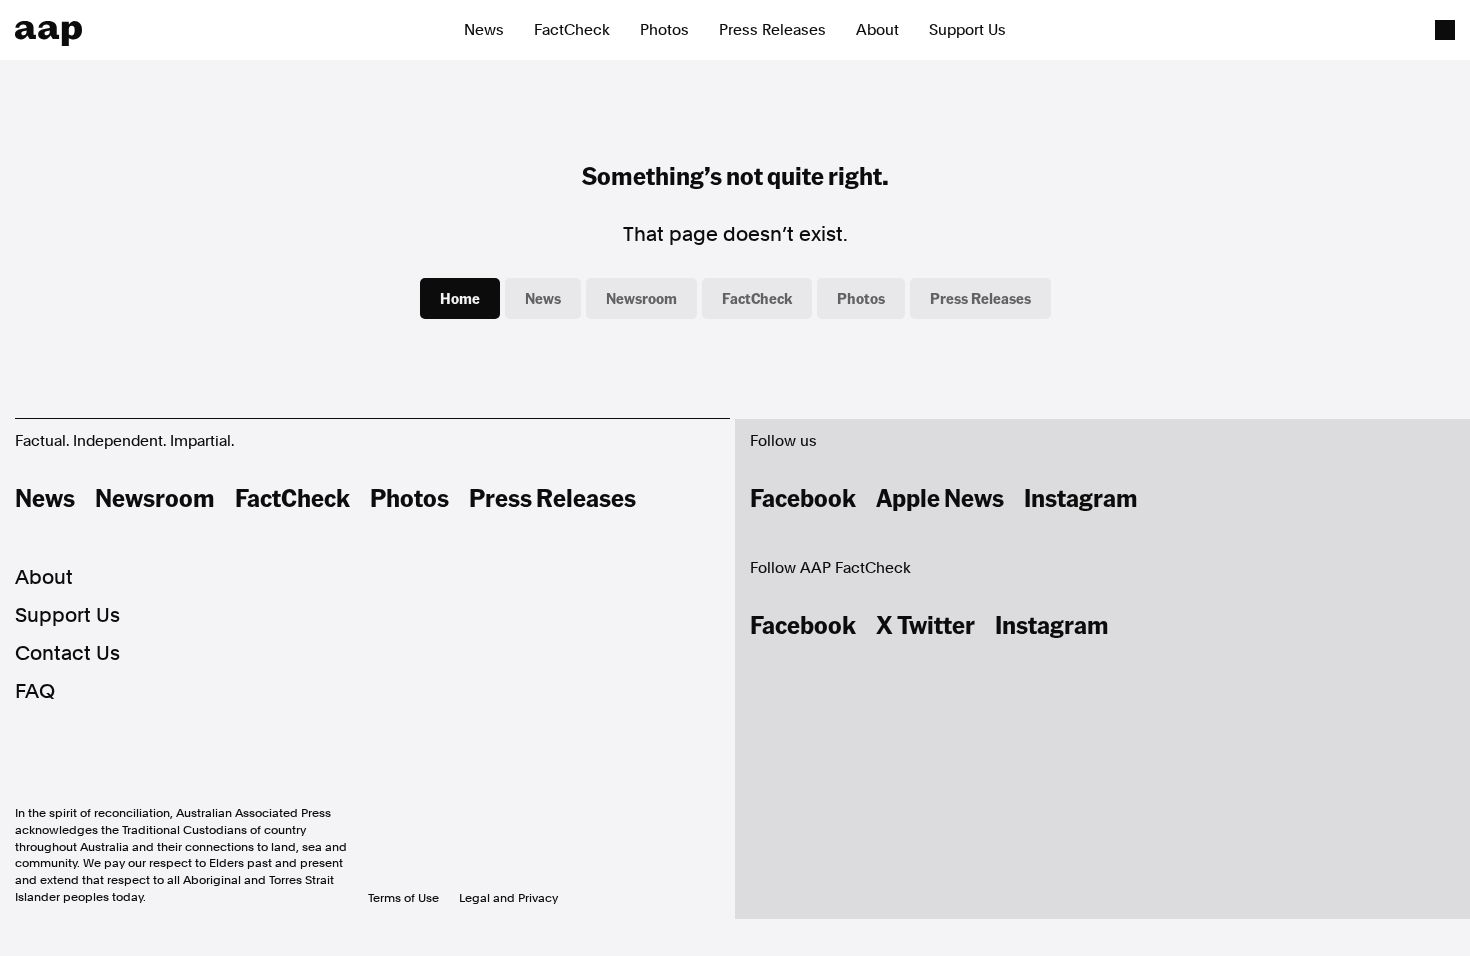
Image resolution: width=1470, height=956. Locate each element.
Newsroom (641, 298)
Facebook (803, 497)
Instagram (1081, 497)
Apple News (940, 497)
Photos (664, 30)
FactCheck (572, 30)
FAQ (35, 691)
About (877, 30)
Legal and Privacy (508, 898)
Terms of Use (403, 898)
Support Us (967, 30)
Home (460, 298)
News (484, 30)
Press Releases (772, 30)
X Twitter (925, 624)
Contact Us (67, 653)
